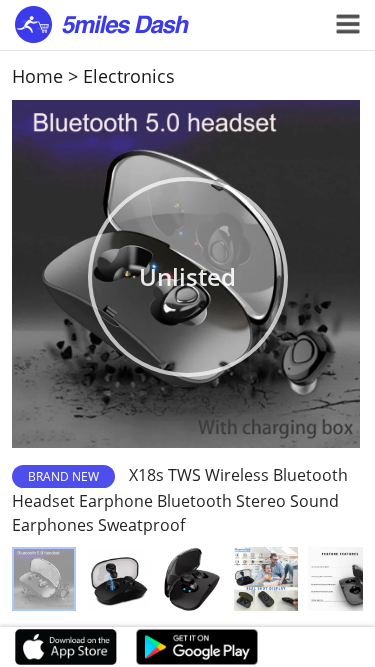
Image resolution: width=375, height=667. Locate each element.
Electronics (129, 76)
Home (37, 76)
